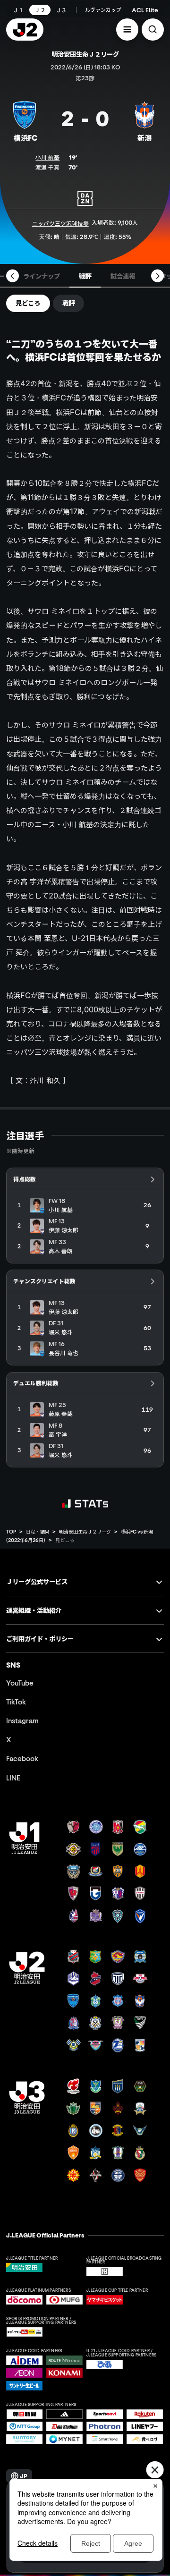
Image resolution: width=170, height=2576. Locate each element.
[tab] (42, 276)
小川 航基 (47, 157)
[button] (127, 30)
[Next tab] (157, 276)
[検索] (153, 30)
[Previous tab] (13, 276)
